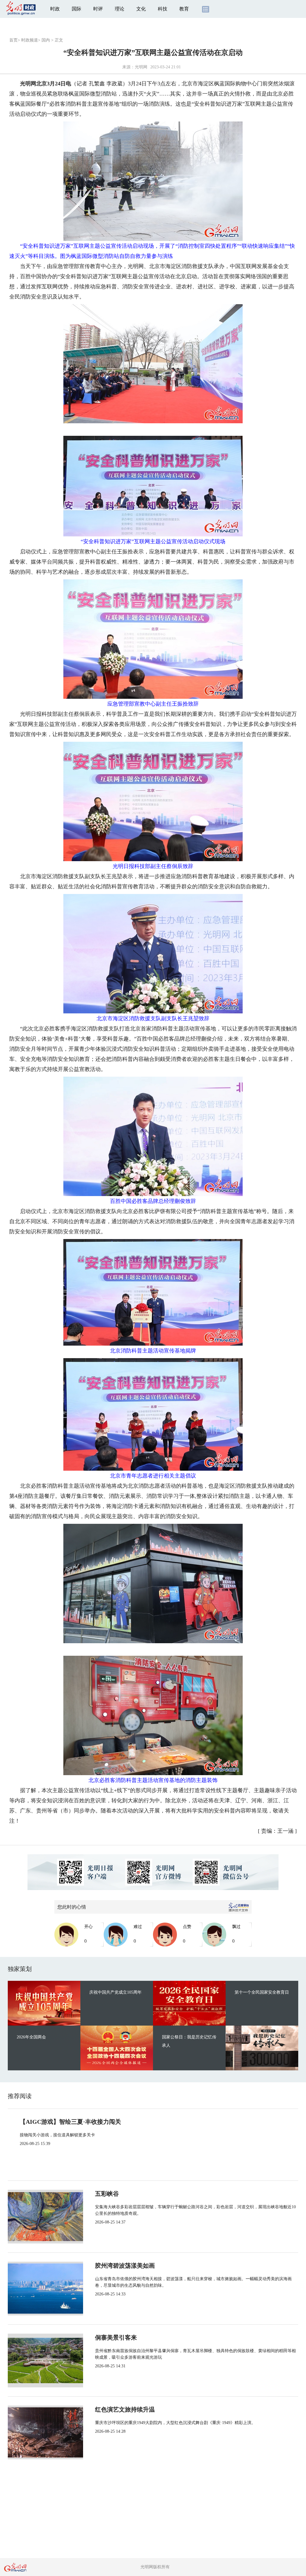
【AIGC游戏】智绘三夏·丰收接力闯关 (70, 2122)
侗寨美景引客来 (116, 2338)
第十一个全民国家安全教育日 (262, 1992)
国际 (76, 9)
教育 (184, 9)
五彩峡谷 (107, 2194)
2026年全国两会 (31, 2037)
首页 (13, 40)
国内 (46, 40)
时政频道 (30, 40)
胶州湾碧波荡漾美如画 (125, 2266)
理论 (120, 9)
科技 (163, 9)
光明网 (141, 67)
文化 (141, 9)
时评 (98, 9)
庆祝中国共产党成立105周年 (115, 1992)
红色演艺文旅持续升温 (125, 2409)
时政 (55, 9)
